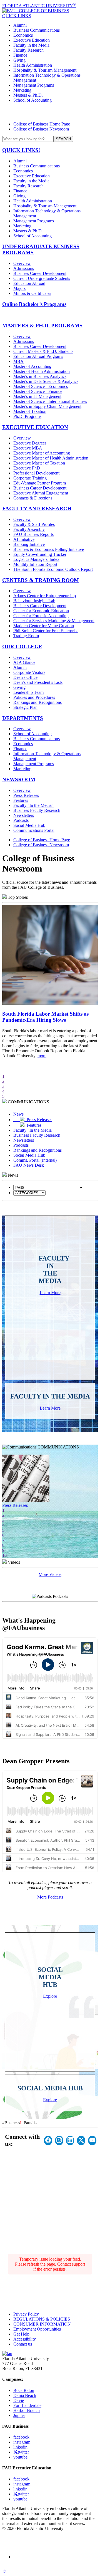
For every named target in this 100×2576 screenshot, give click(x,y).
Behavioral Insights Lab (34, 601)
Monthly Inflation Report (35, 564)
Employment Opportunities (37, 2329)
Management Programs (34, 85)
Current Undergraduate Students (42, 278)
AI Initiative (24, 539)
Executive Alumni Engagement (41, 493)
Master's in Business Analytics (40, 376)
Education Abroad (29, 283)
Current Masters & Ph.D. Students (43, 351)
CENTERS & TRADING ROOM (41, 580)
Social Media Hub (29, 825)
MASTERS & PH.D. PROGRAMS (42, 326)
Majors (19, 288)
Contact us (23, 2344)
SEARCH (63, 139)
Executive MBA (28, 448)
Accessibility (25, 2339)
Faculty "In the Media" (33, 805)
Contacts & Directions (33, 498)
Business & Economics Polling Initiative (49, 549)
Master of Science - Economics (41, 386)
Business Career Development (40, 273)
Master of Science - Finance (38, 391)
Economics (23, 35)
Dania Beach (25, 2395)
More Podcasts (50, 1897)
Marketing (22, 90)
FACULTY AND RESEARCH (37, 509)
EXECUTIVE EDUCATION (35, 427)
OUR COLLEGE (22, 646)
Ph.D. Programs (27, 416)
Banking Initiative (29, 544)
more (42, 1056)
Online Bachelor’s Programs (34, 304)
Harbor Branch (27, 2410)
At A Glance (24, 662)
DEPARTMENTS (23, 718)
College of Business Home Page (42, 124)
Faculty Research (28, 50)
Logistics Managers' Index (36, 559)
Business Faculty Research (37, 810)
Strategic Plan (25, 707)
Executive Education (32, 40)
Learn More (50, 1293)
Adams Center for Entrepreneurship (45, 596)
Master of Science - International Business (50, 401)
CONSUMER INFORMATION (42, 2324)
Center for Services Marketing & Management (54, 621)
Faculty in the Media (31, 45)
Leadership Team (28, 692)
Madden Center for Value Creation (44, 626)
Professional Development (36, 473)
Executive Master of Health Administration (51, 458)
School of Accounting (32, 100)
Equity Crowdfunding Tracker (40, 554)
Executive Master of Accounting (42, 453)
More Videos (50, 1574)
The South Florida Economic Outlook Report (53, 569)
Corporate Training (30, 478)
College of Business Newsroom (41, 129)
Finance (20, 55)
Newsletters (24, 815)
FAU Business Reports (33, 534)
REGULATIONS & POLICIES (42, 2319)
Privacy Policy (26, 2314)
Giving (19, 60)
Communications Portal (34, 830)
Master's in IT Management (37, 396)
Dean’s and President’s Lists (38, 682)
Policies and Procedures (34, 697)
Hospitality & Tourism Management (45, 70)
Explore (50, 1996)
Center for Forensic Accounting (41, 616)
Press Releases (26, 795)
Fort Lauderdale (27, 2405)
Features (21, 800)
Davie (19, 2400)
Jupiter (19, 2415)
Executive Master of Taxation (39, 463)
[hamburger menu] (50, 112)
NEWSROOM (19, 779)
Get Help (21, 2334)
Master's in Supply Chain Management (47, 406)
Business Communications (37, 30)
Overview (22, 263)
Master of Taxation (30, 411)
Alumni (20, 25)
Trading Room (26, 636)
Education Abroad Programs (38, 356)
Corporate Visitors (29, 672)
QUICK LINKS (17, 16)
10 (4, 1555)
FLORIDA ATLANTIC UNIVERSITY (39, 6)
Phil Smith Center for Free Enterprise (46, 631)
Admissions (24, 268)
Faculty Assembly (29, 529)
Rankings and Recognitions (37, 702)
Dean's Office (25, 677)
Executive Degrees (30, 443)
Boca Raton (24, 2390)
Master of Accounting (32, 366)
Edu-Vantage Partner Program (40, 483)
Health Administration (33, 65)
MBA (18, 361)
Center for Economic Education (41, 611)
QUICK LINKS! (21, 150)
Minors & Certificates (32, 293)
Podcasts (21, 820)
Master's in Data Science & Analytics (46, 381)
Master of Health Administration (42, 371)
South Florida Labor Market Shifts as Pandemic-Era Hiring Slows (45, 1017)
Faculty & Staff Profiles (34, 524)
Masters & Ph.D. (28, 95)
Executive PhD (27, 468)
